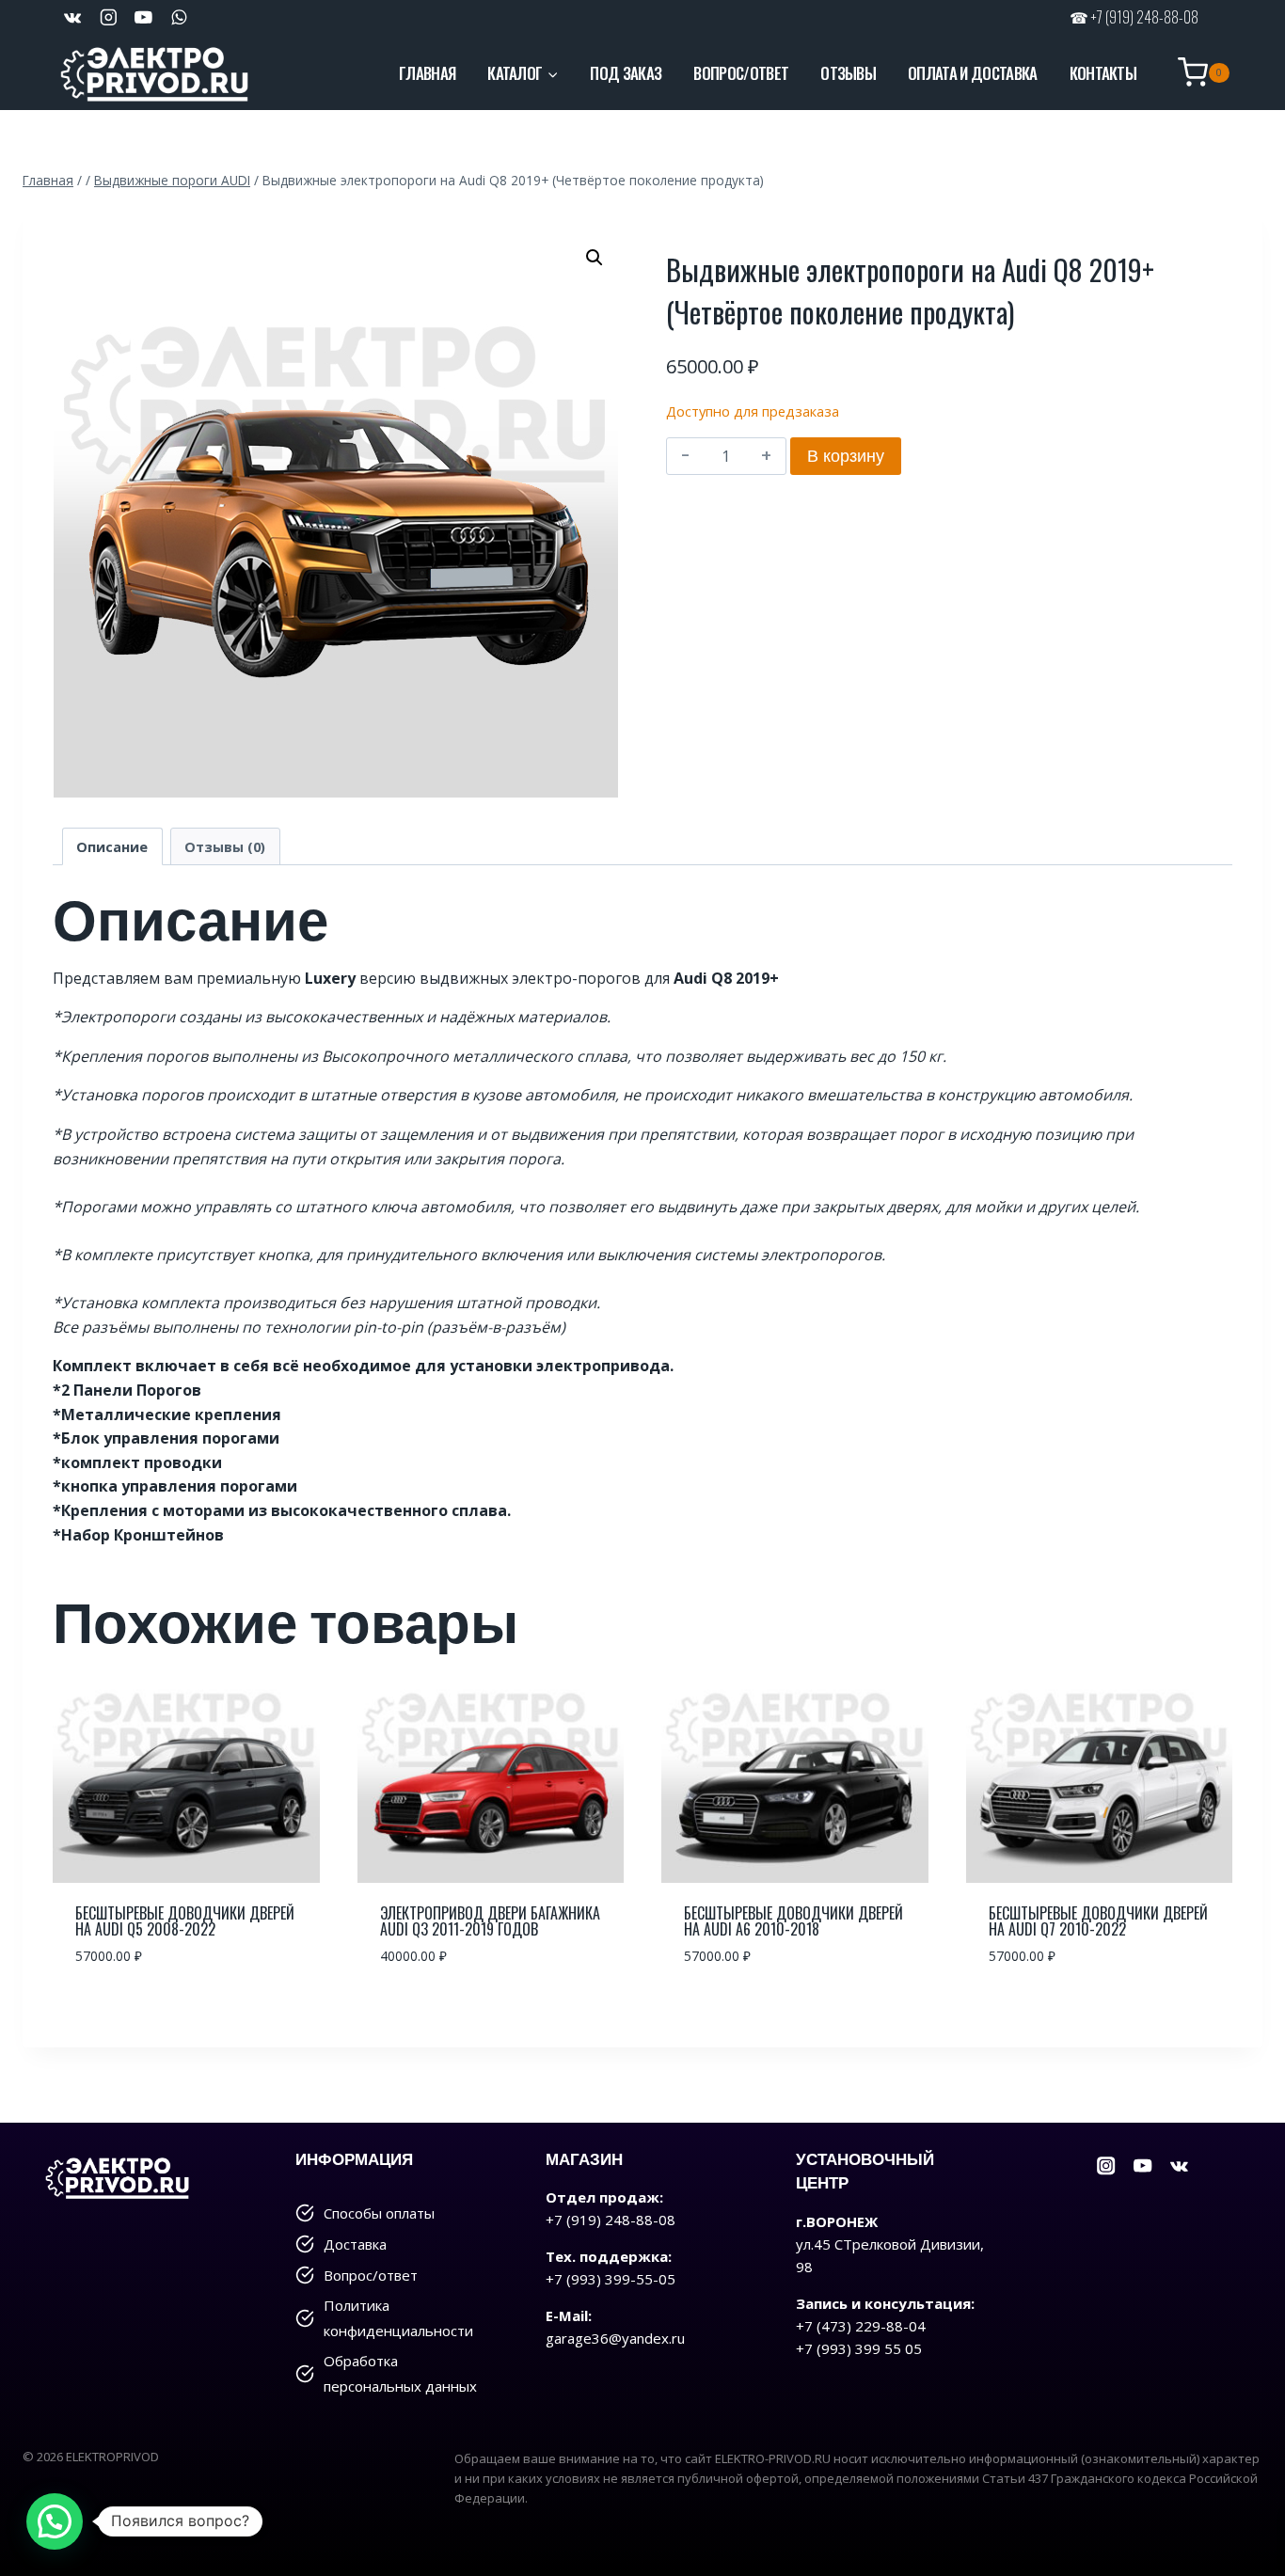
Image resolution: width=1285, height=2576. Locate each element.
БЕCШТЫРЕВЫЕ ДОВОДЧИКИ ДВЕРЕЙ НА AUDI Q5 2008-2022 (185, 1921)
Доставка (355, 2244)
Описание (112, 847)
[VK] (73, 17)
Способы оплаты (379, 2213)
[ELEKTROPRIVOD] (154, 72)
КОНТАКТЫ (1103, 73)
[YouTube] (143, 17)
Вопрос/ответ (371, 2275)
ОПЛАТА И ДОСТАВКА (972, 73)
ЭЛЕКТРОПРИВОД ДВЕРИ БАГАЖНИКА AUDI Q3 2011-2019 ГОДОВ (490, 1921)
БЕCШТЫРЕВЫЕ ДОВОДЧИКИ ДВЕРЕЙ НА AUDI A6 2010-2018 (793, 1921)
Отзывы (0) (225, 847)
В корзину (846, 456)
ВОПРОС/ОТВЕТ (741, 73)
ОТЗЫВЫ (848, 73)
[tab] (112, 846)
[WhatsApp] (178, 17)
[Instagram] (1107, 2166)
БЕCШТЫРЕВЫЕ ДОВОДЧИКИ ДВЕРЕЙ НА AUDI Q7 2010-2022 (1098, 1921)
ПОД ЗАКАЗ (626, 73)
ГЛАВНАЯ (427, 73)
